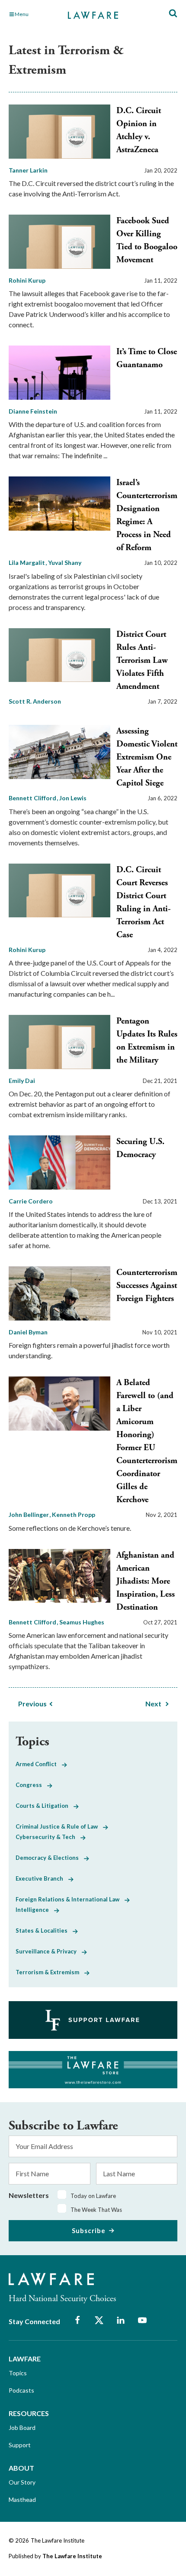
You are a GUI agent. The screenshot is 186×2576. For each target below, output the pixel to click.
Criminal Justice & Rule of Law (59, 1826)
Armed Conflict (39, 1764)
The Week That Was (96, 2210)
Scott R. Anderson (35, 701)
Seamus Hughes (82, 1622)
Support (20, 2445)
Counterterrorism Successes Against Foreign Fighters (147, 1286)
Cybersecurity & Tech (48, 1837)
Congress (31, 1785)
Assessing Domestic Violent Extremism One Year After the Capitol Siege (147, 757)
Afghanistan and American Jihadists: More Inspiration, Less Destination (146, 1581)
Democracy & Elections (50, 1858)
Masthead (22, 2499)
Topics (18, 2373)
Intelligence (35, 1910)
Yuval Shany (65, 562)
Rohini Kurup (27, 280)
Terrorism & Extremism (50, 1972)
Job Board (22, 2428)
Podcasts (21, 2390)
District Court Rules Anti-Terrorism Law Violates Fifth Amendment (142, 660)
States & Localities (44, 1930)
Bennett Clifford (33, 798)
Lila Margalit (27, 562)
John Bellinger (29, 1515)
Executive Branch (42, 1878)
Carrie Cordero (31, 1201)
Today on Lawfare (93, 2196)
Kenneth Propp (74, 1515)
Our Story (22, 2482)
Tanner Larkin (28, 170)
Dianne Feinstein (33, 411)
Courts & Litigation (45, 1806)
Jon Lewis (73, 798)
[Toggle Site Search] (173, 14)
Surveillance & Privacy (49, 1951)
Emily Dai (22, 1081)
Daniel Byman (28, 1332)
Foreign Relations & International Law (70, 1899)
